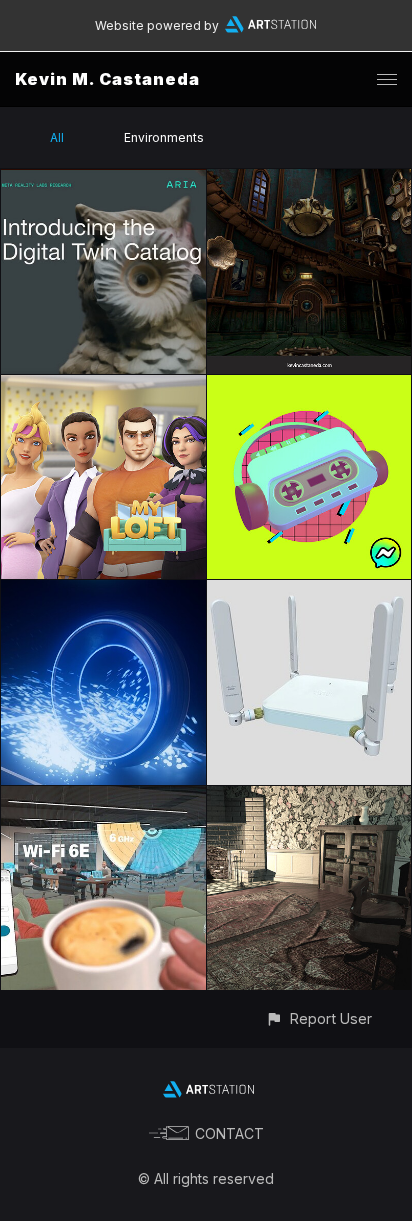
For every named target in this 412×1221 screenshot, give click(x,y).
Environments (164, 137)
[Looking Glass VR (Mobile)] (309, 797)
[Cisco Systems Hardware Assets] (309, 591)
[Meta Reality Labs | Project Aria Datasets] (103, 180)
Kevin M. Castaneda (107, 79)
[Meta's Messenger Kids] (309, 386)
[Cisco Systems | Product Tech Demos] (103, 797)
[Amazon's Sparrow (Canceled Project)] (309, 180)
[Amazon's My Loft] (103, 386)
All (57, 137)
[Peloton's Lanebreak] (103, 591)
